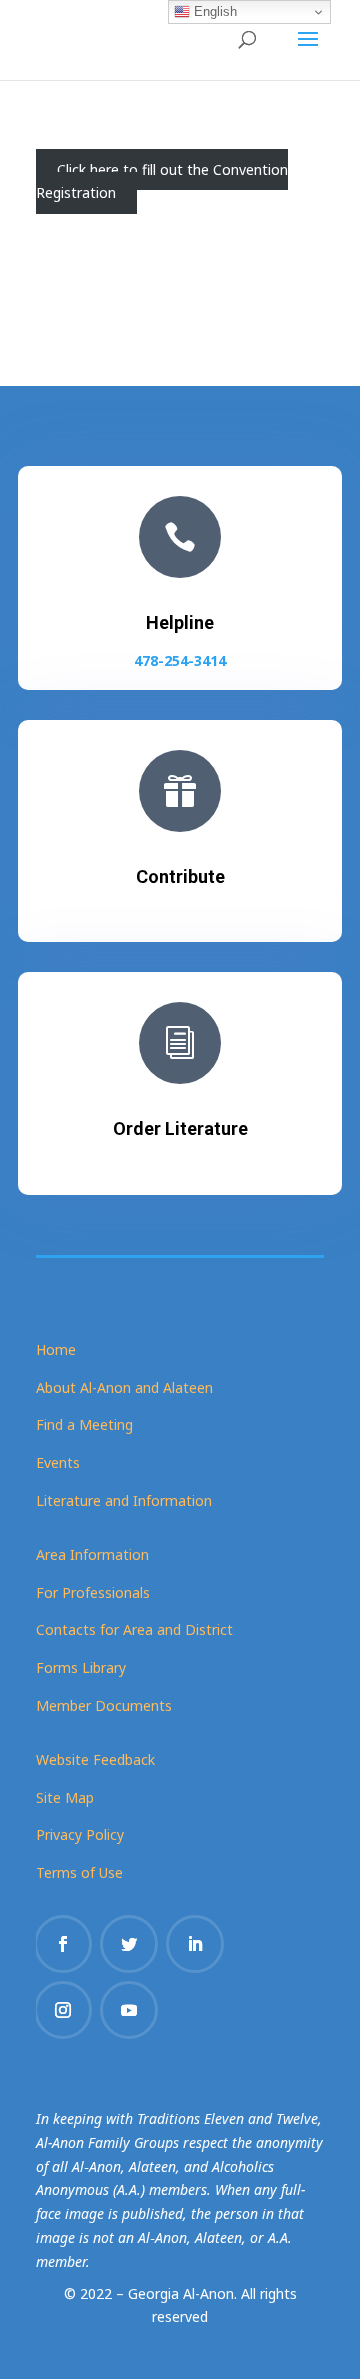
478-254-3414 (180, 660)
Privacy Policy (80, 1834)
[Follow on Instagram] (63, 2010)
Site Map (65, 1797)
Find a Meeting (84, 1424)
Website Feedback (95, 1759)
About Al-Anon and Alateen (124, 1387)
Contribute (180, 876)
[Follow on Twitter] (129, 1944)
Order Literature (180, 1128)
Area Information (92, 1554)
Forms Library (81, 1667)
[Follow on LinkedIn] (195, 1944)
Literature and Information (124, 1500)
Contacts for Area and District (134, 1629)
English (213, 11)
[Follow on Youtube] (129, 2010)
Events (58, 1462)
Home (56, 1349)
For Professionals (93, 1592)
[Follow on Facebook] (63, 1944)
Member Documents (104, 1705)
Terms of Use (79, 1872)
